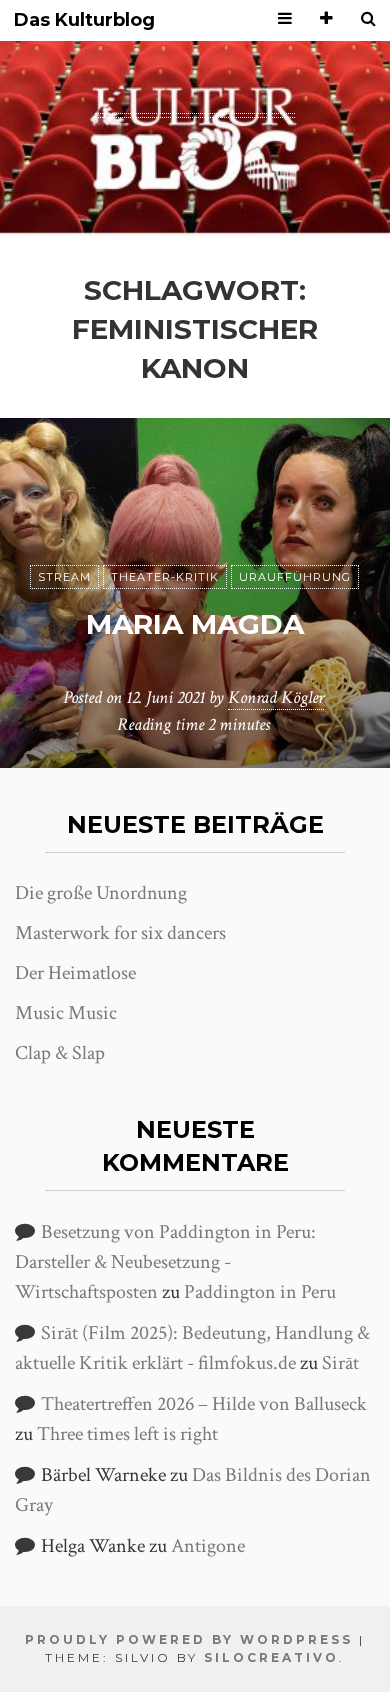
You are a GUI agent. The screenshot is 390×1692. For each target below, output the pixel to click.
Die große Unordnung (101, 893)
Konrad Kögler (276, 697)
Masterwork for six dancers (120, 933)
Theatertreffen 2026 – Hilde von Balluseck (204, 1404)
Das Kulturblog (84, 20)
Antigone (208, 1546)
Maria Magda (195, 624)
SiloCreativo (271, 1657)
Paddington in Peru (260, 1292)
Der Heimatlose (75, 973)
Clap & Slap (60, 1053)
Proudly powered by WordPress (189, 1639)
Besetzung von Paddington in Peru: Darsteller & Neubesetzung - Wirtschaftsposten (165, 1262)
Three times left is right (127, 1434)
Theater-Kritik (165, 577)
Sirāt (340, 1363)
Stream (64, 577)
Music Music (66, 1013)
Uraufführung (295, 577)
